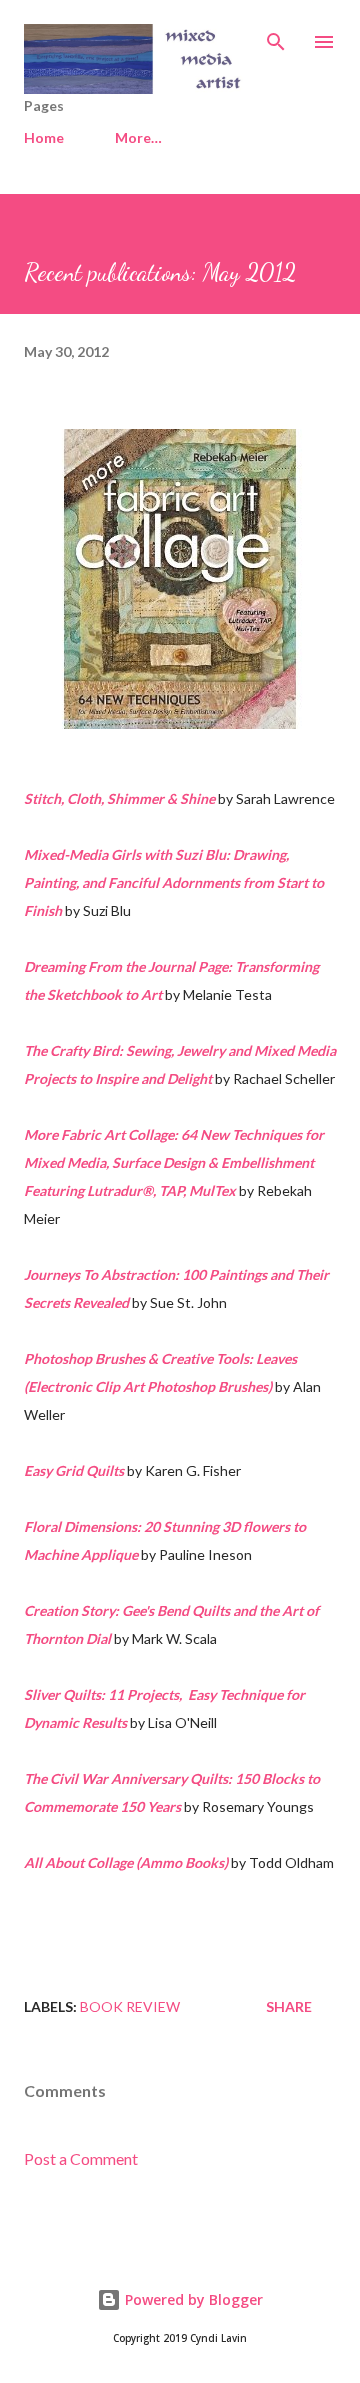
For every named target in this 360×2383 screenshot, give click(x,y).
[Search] (276, 36)
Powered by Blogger (192, 2299)
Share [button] (289, 2006)
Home (44, 137)
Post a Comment (81, 2158)
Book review (130, 2006)
